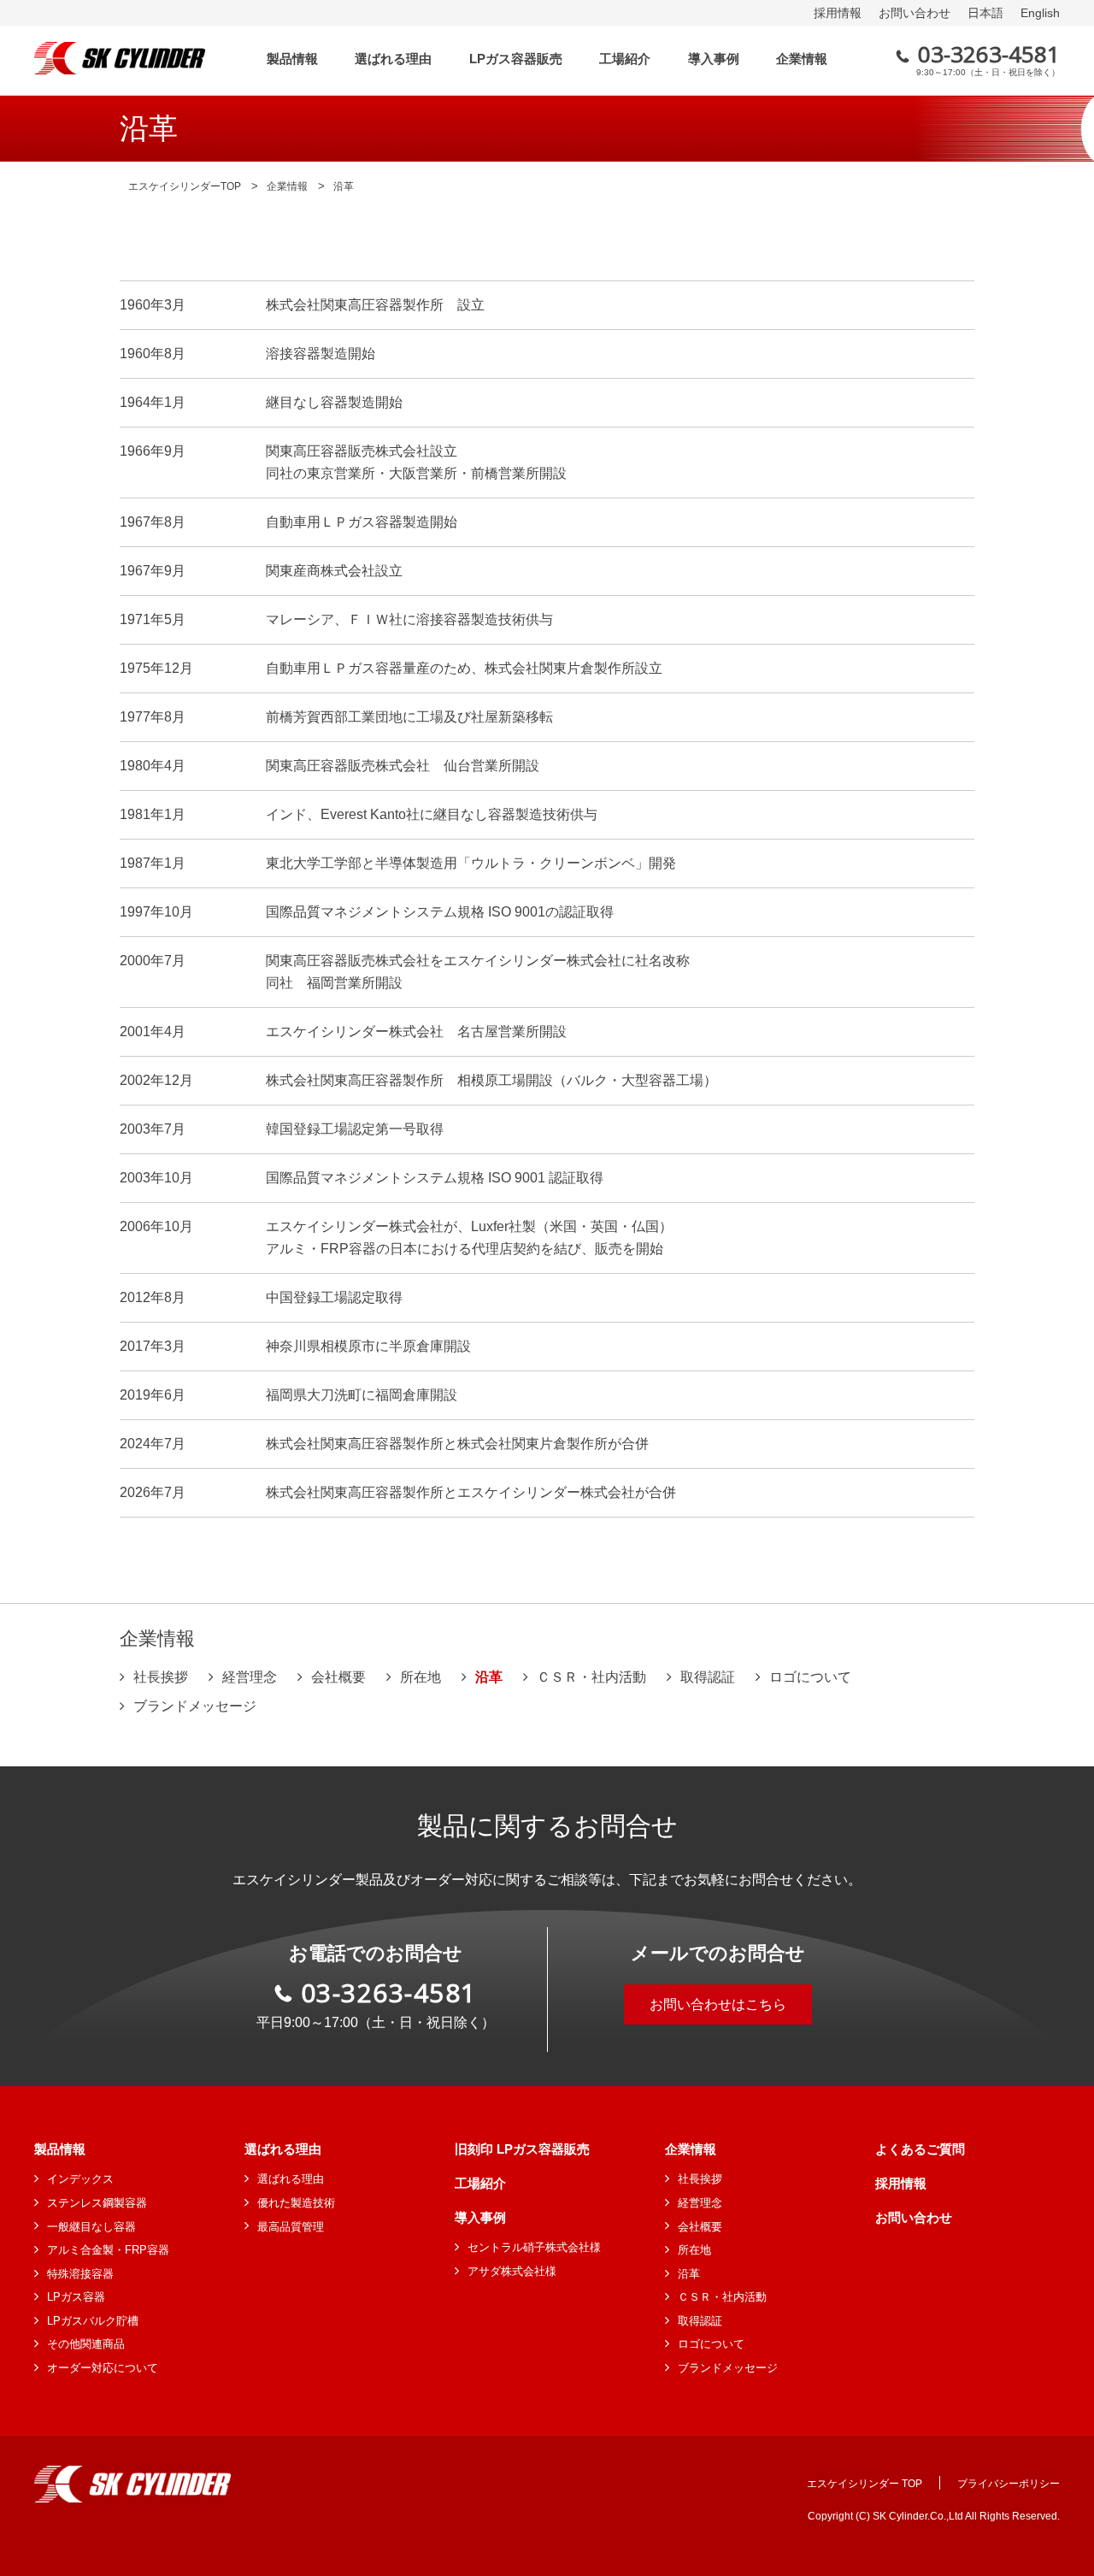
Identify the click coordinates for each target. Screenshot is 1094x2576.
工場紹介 (480, 2183)
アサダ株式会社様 (512, 2271)
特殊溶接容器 (80, 2274)
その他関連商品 (86, 2344)
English (1040, 13)
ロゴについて (810, 1677)
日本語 (985, 13)
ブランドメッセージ (195, 1706)
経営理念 (250, 1677)
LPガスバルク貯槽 (93, 2321)
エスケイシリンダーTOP (185, 186)
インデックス (80, 2179)
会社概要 (338, 1677)
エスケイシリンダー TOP (865, 2484)
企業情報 (691, 2149)
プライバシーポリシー (1009, 2484)
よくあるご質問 (920, 2149)
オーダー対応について (103, 2368)
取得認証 (708, 1677)
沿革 (689, 2274)
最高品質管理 (291, 2227)
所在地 (421, 1677)
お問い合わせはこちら (718, 2004)
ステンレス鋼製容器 (97, 2203)
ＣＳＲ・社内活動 (591, 1677)
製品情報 (60, 2149)
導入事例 (480, 2217)
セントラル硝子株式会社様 (534, 2247)
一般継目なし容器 (91, 2227)
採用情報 (838, 13)
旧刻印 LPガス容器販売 (522, 2149)
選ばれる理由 (283, 2149)
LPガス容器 (76, 2297)
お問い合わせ (915, 13)
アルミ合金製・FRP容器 (108, 2250)
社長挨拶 (161, 1677)
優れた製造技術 (296, 2203)
